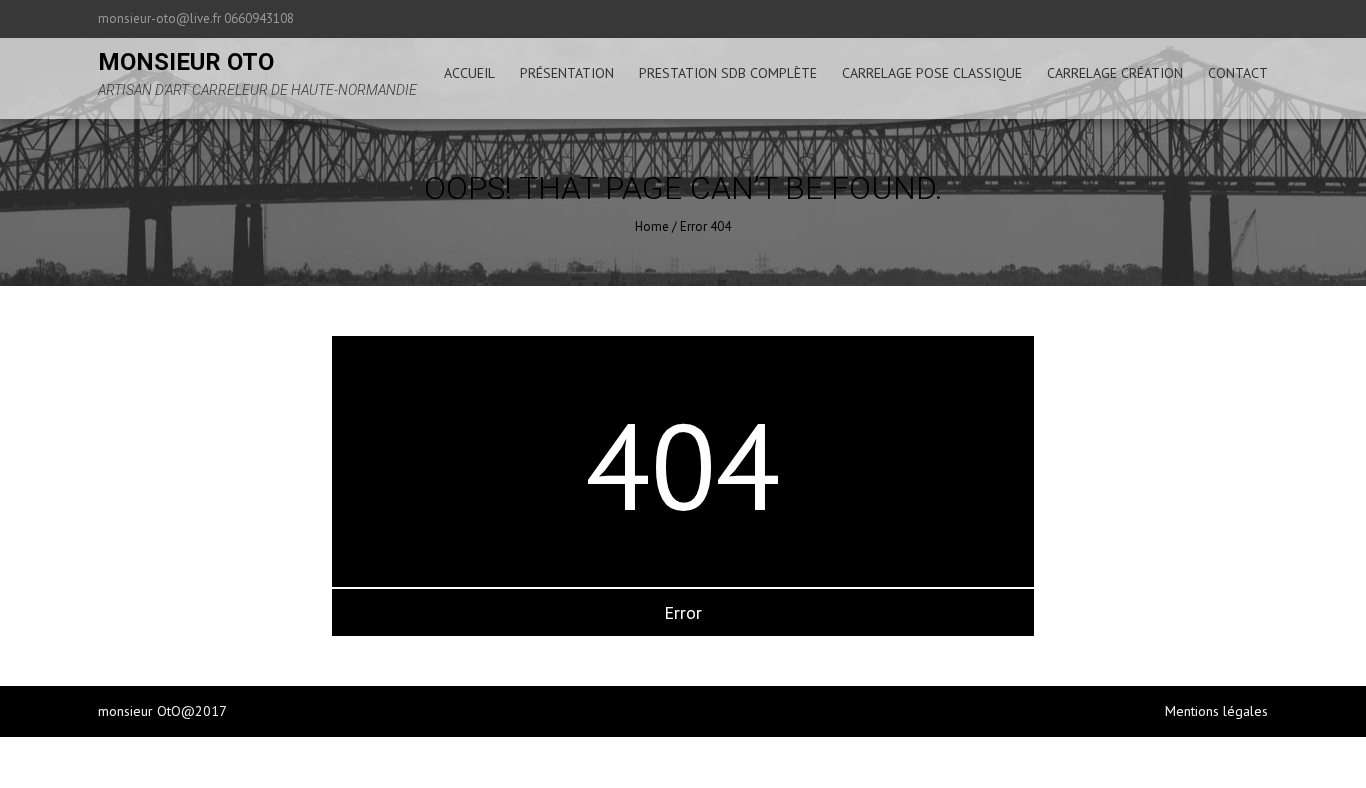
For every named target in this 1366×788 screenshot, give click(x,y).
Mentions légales (1216, 711)
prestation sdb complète (728, 73)
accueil (469, 73)
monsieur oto (186, 62)
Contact (1238, 73)
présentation (567, 73)
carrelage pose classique (932, 73)
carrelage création (1115, 73)
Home (652, 226)
